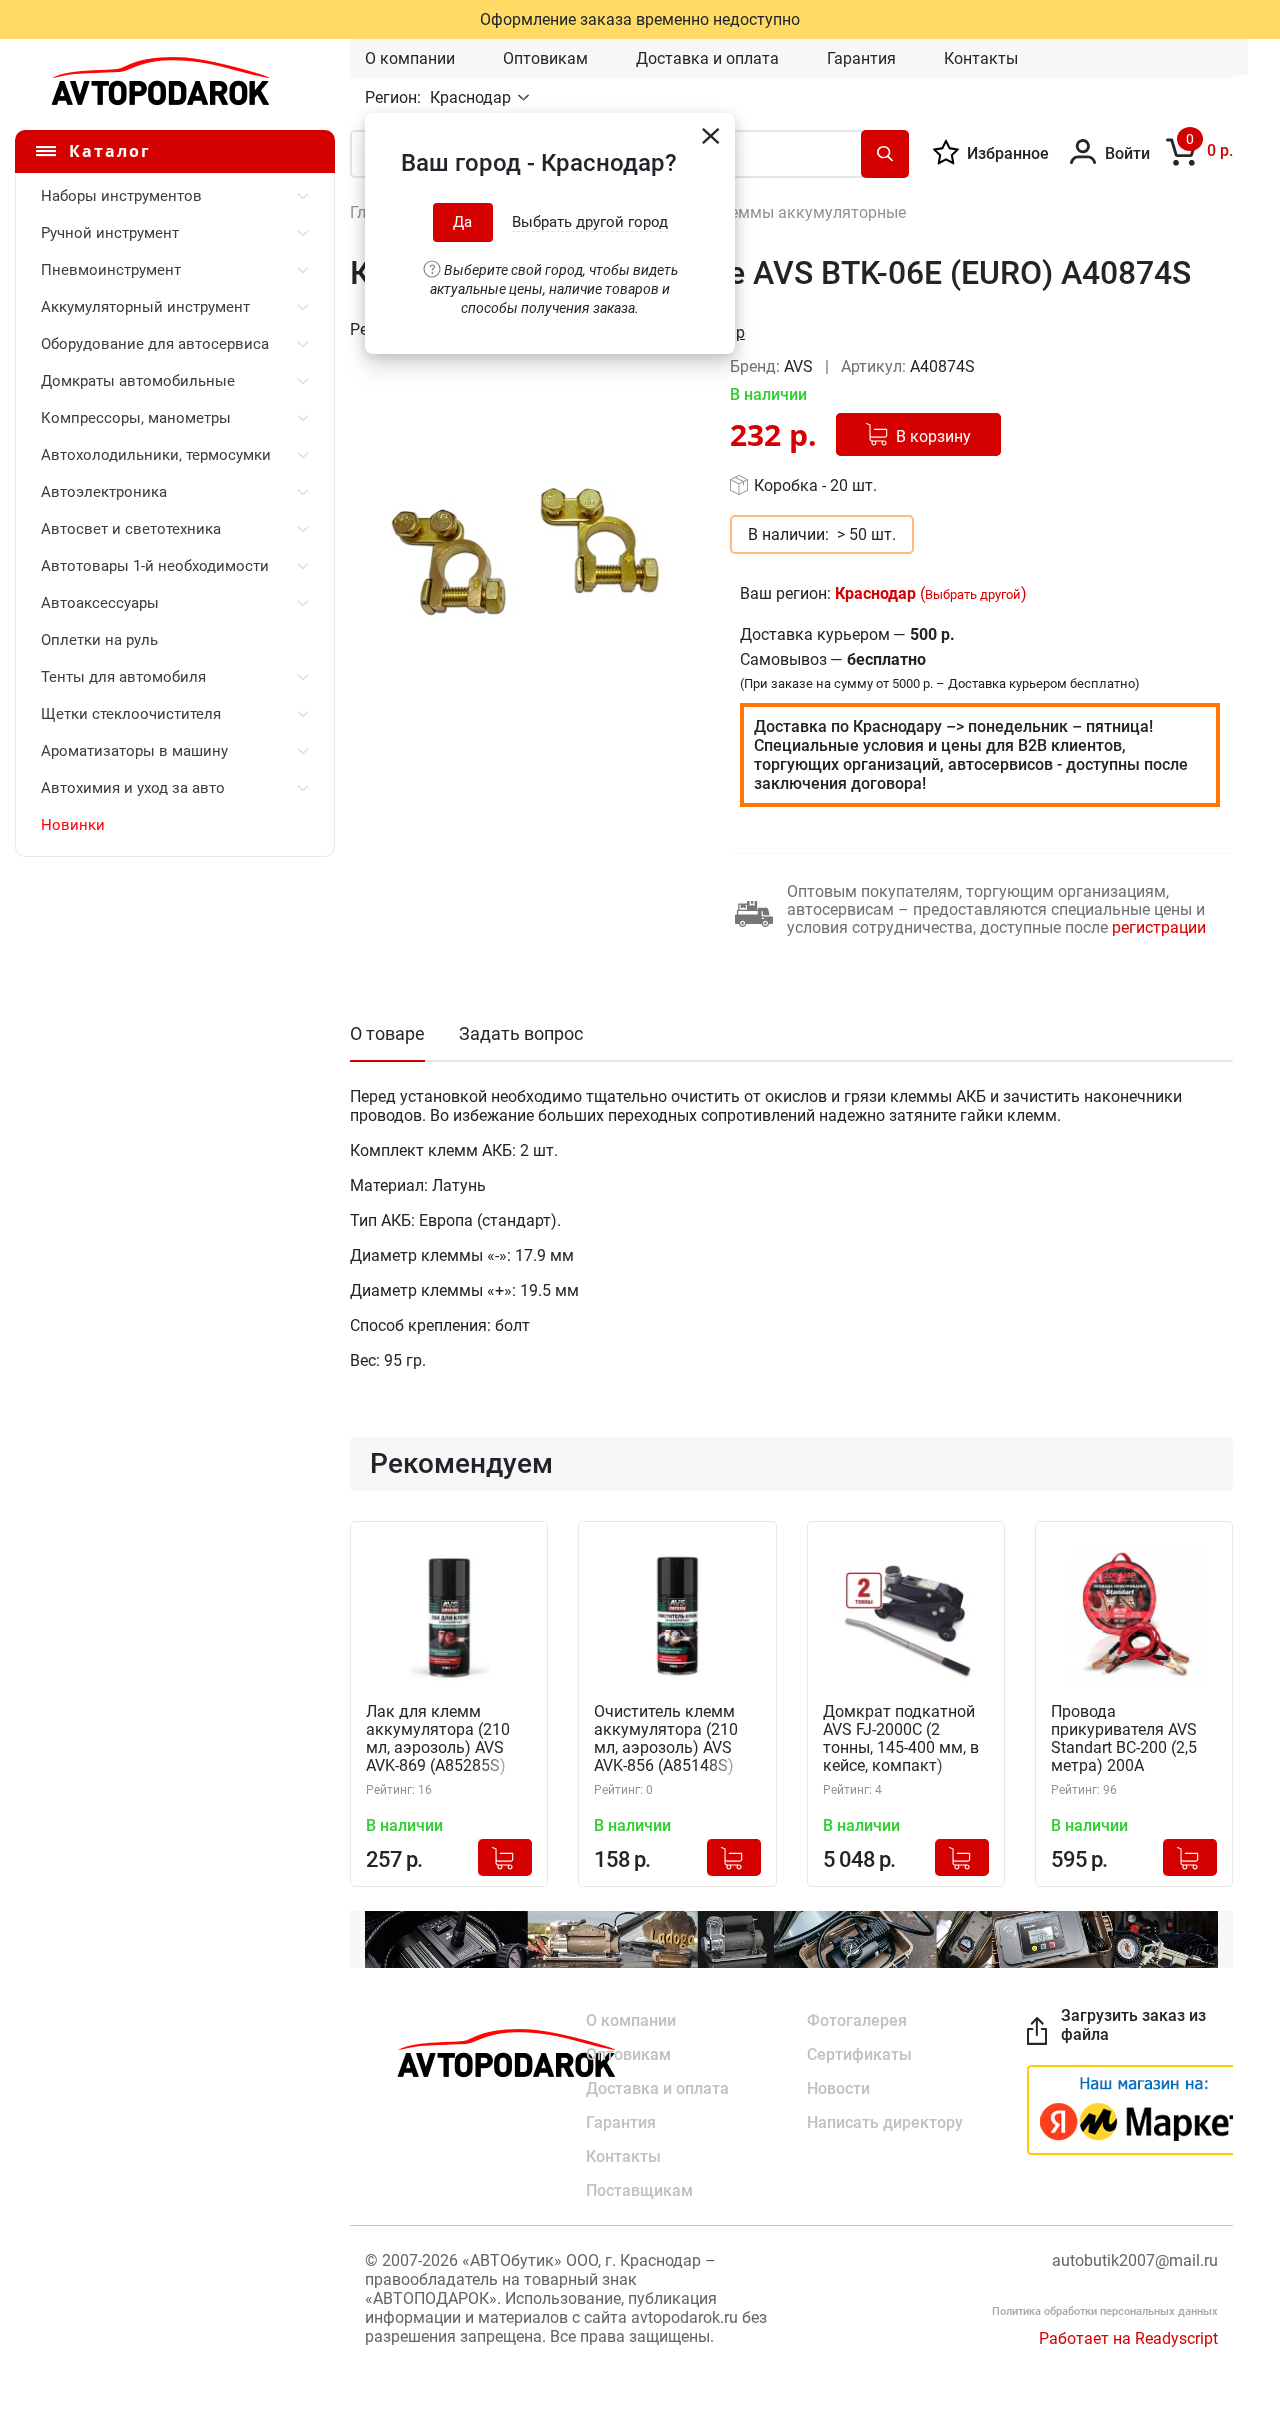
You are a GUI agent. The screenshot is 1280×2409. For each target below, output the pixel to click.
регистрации (1159, 927)
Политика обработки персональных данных (1105, 2311)
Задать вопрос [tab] (521, 1033)
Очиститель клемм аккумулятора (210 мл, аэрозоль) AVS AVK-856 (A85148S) (666, 1739)
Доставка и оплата (707, 58)
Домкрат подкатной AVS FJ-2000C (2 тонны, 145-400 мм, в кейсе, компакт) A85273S (901, 1739)
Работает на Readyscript (1128, 2338)
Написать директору (885, 2122)
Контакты (981, 58)
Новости (838, 2088)
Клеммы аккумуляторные (808, 212)
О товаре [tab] (387, 1033)
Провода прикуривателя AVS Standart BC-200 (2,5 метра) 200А (1124, 1739)
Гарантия (861, 58)
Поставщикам (639, 2190)
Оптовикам (545, 58)
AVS (800, 366)
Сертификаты (859, 2054)
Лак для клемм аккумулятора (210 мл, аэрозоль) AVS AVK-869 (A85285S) (438, 1739)
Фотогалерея (857, 2020)
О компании (410, 58)
